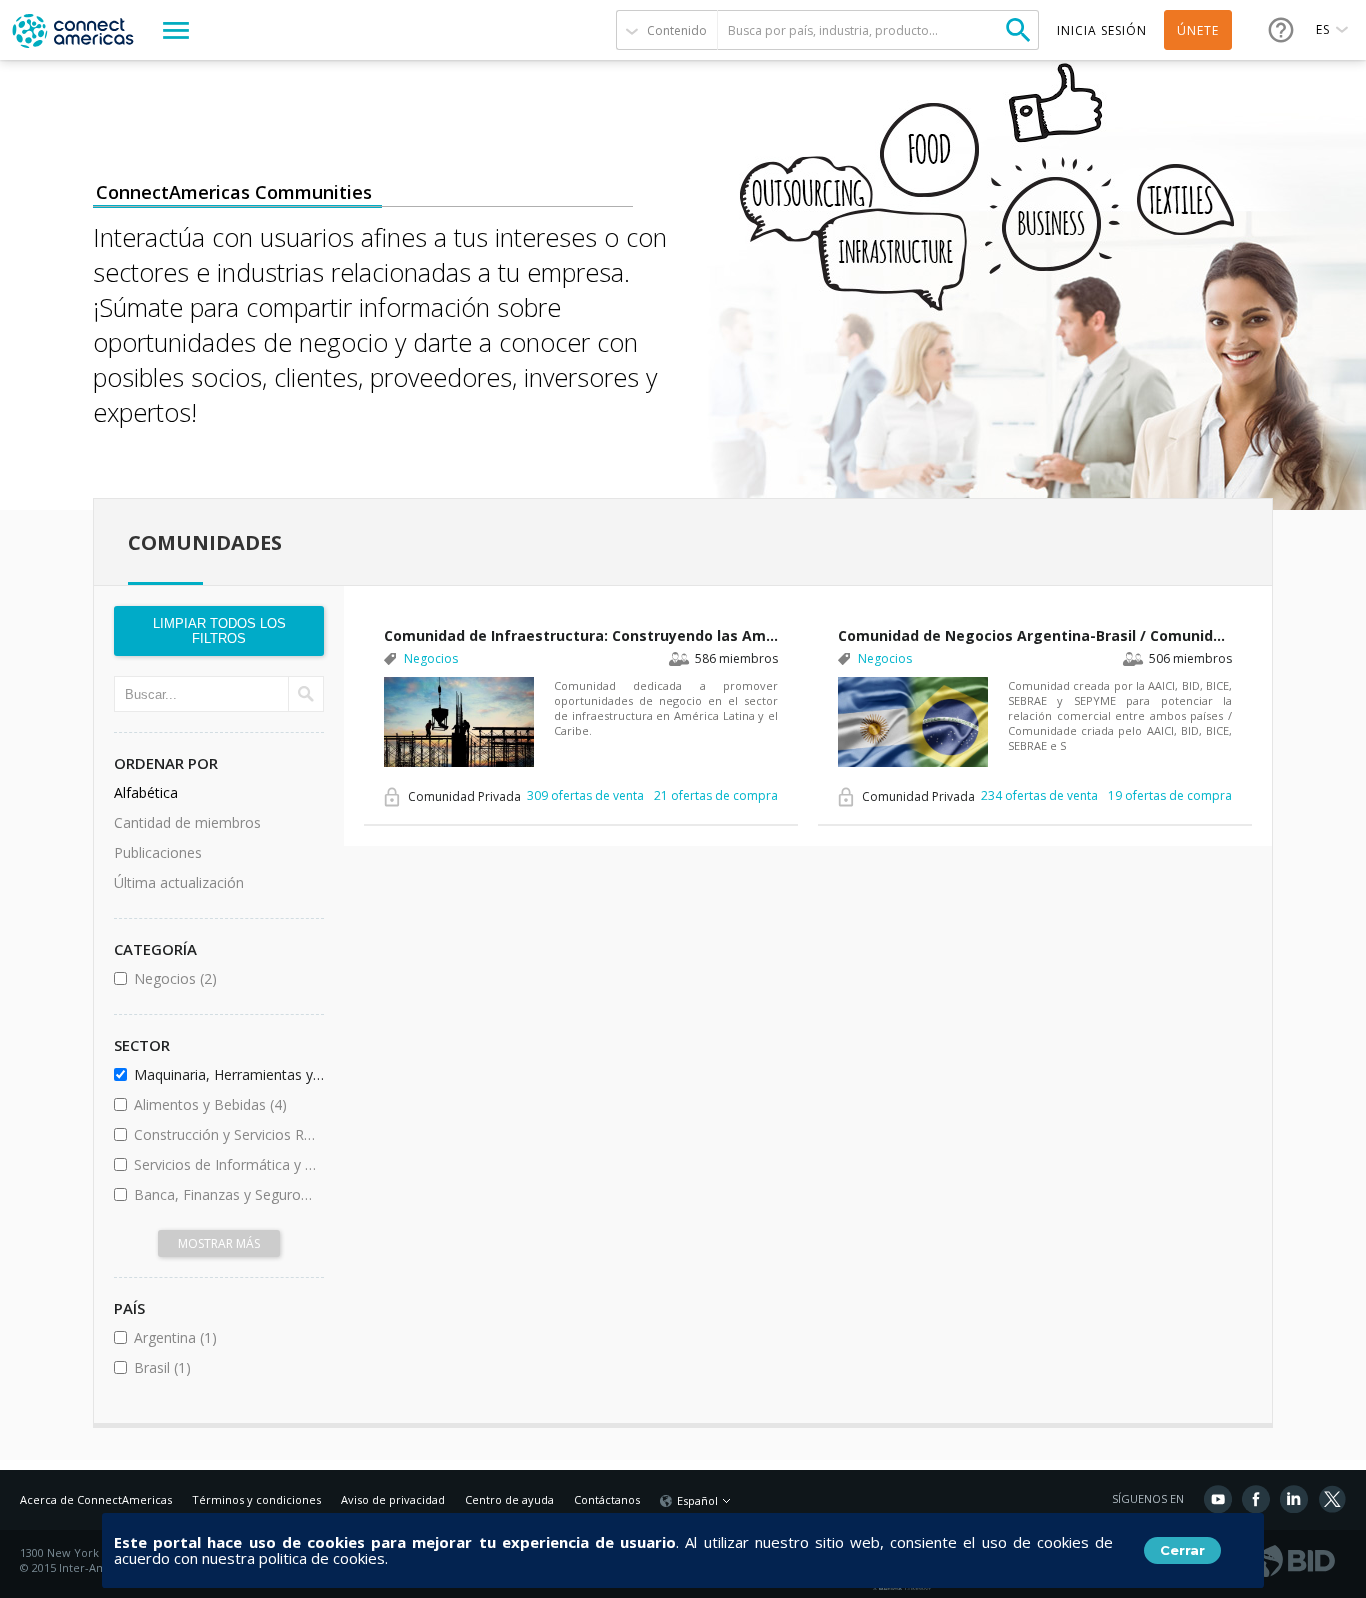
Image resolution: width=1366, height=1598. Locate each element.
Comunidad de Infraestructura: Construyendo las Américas (581, 635)
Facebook (1256, 1499)
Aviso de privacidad (393, 1499)
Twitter (1332, 1499)
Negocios (225, 978)
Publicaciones (158, 852)
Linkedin (1294, 1499)
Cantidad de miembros (187, 822)
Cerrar (1182, 1550)
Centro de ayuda (509, 1499)
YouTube (1218, 1499)
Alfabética (146, 792)
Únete (1198, 30)
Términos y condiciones (256, 1499)
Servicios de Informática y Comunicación (225, 1164)
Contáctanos (607, 1499)
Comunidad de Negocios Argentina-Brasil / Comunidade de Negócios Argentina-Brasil (1035, 635)
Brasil (216, 1367)
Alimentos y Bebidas (225, 1104)
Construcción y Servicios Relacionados (225, 1134)
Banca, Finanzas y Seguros (225, 1194)
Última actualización (179, 882)
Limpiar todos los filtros (219, 631)
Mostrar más (219, 1243)
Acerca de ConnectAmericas (96, 1499)
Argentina (225, 1337)
